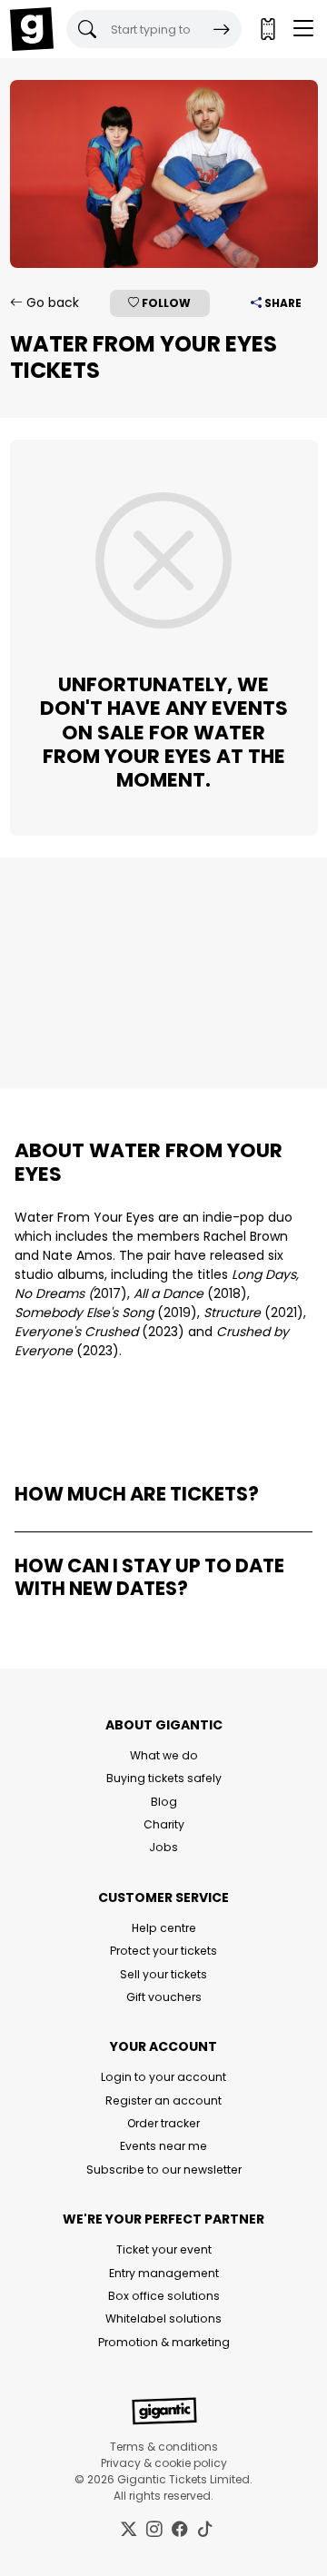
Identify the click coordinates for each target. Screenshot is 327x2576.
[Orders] (267, 29)
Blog (164, 1802)
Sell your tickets (163, 1974)
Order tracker (163, 2123)
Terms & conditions (164, 2447)
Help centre (164, 1928)
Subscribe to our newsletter (164, 2170)
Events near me (163, 2146)
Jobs (163, 1847)
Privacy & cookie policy (164, 2463)
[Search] (222, 29)
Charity (164, 1824)
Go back (51, 302)
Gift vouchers (164, 1997)
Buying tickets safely (164, 1778)
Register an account (163, 2100)
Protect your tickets (163, 1951)
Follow (165, 303)
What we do (164, 1755)
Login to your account (163, 2077)
